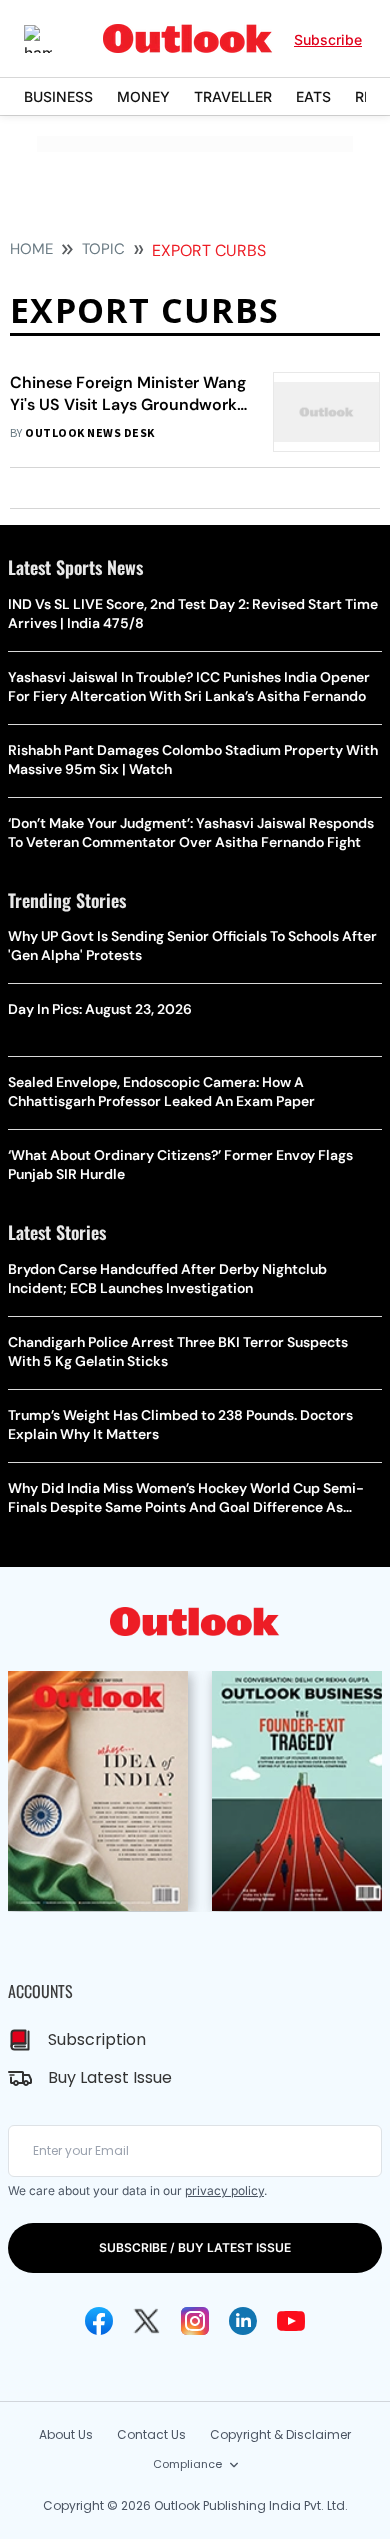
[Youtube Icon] (291, 2321)
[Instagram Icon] (195, 2321)
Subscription (97, 2039)
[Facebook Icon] (99, 2321)
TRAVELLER (233, 96)
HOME (31, 249)
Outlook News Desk (89, 433)
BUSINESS (58, 96)
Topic (103, 249)
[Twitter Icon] (147, 2321)
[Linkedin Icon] (243, 2321)
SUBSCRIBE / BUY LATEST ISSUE (195, 2247)
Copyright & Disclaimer (280, 2434)
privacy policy (224, 2190)
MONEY (143, 96)
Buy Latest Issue (110, 2077)
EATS (313, 96)
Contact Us (151, 2434)
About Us (66, 2434)
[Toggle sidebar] (53, 39)
